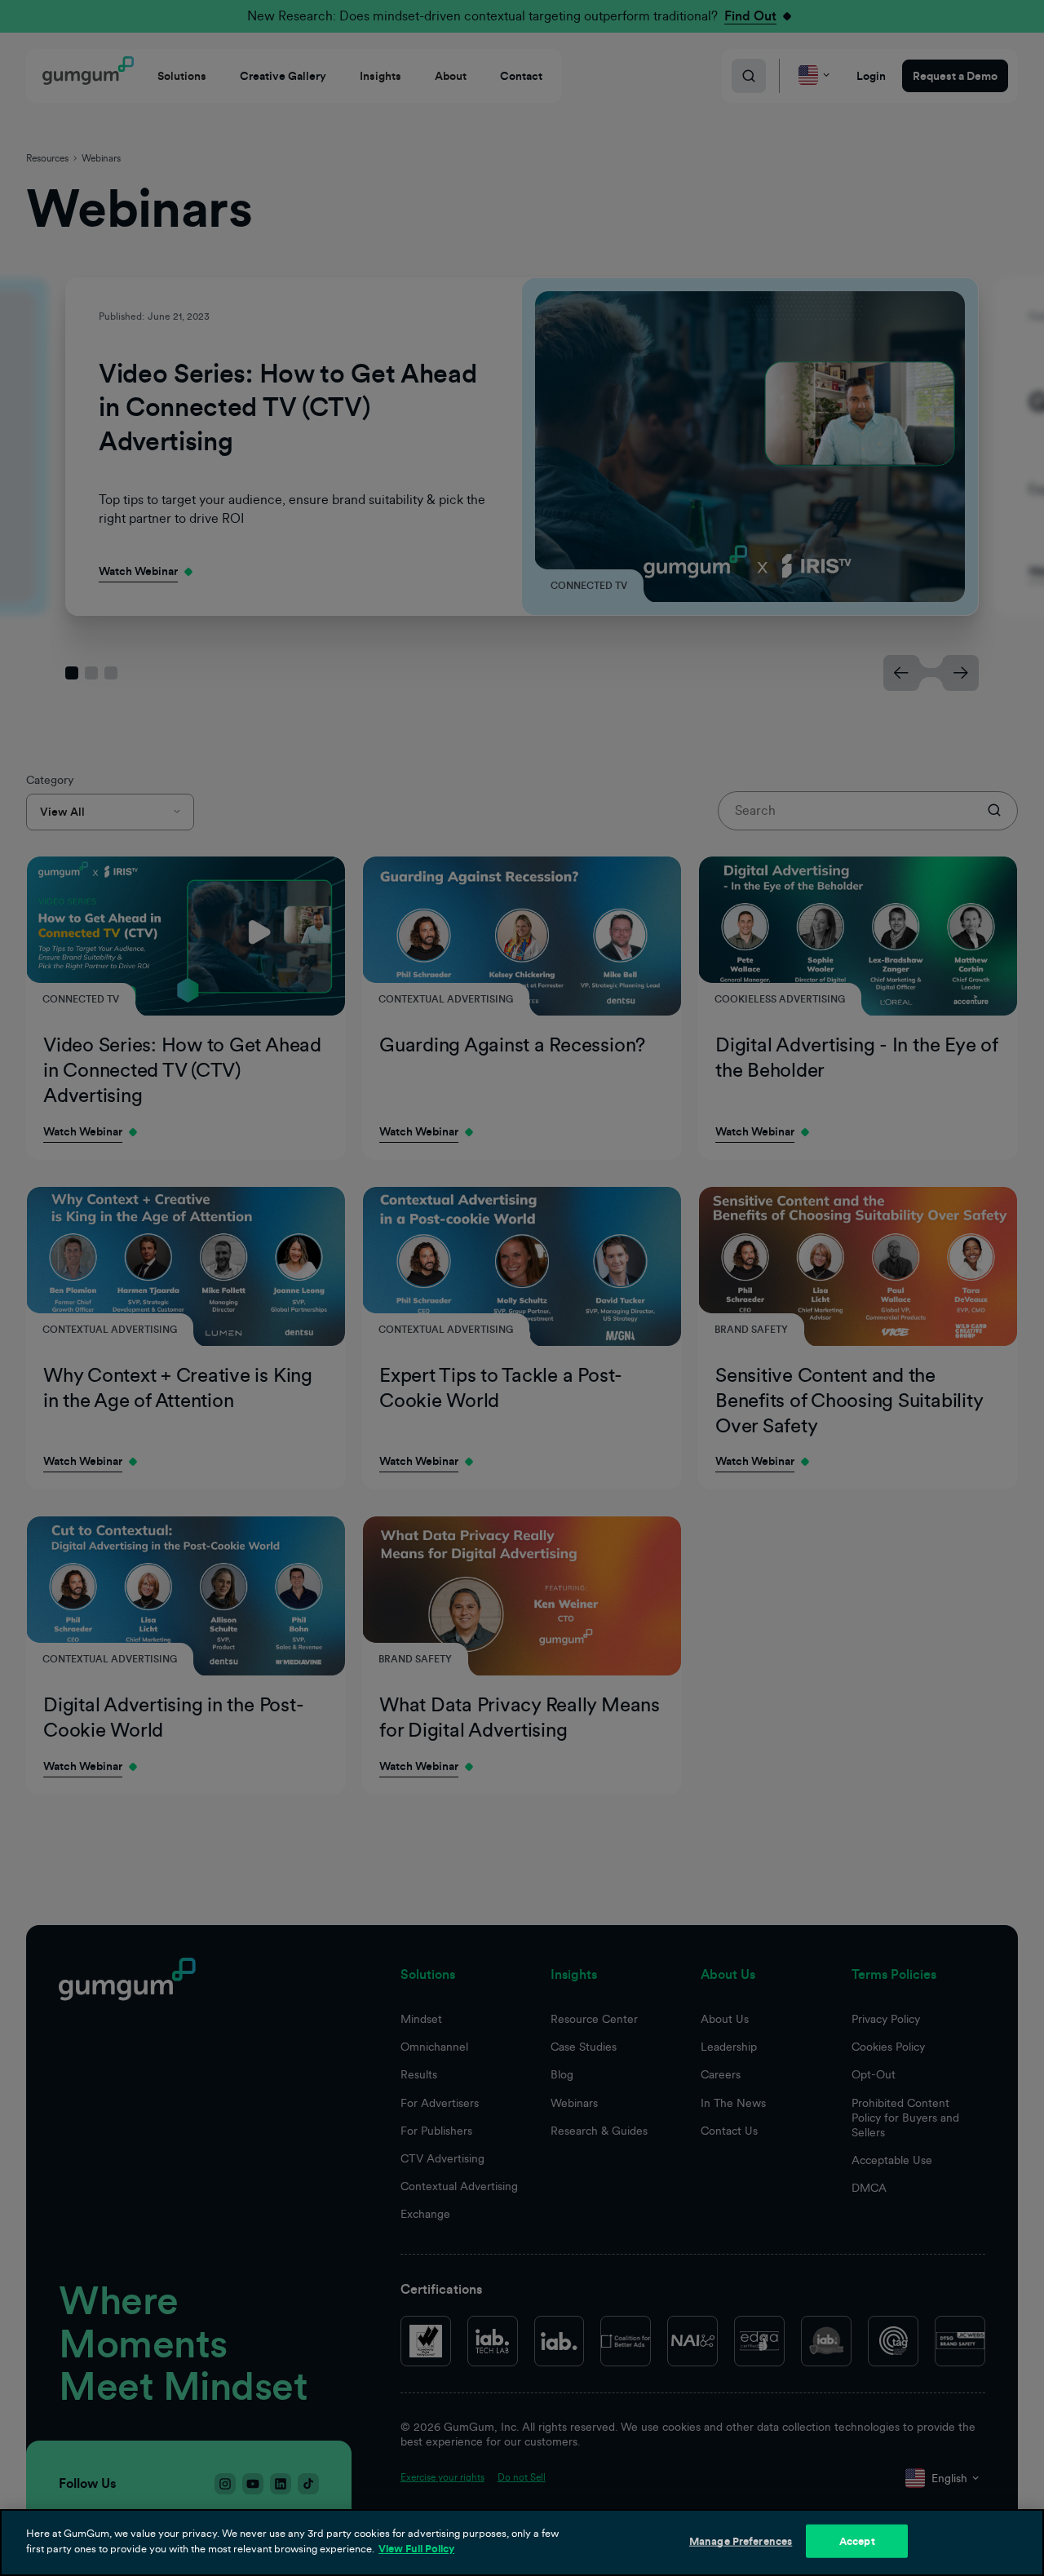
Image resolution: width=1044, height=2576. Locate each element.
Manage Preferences (741, 2541)
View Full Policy (416, 2549)
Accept (857, 2541)
